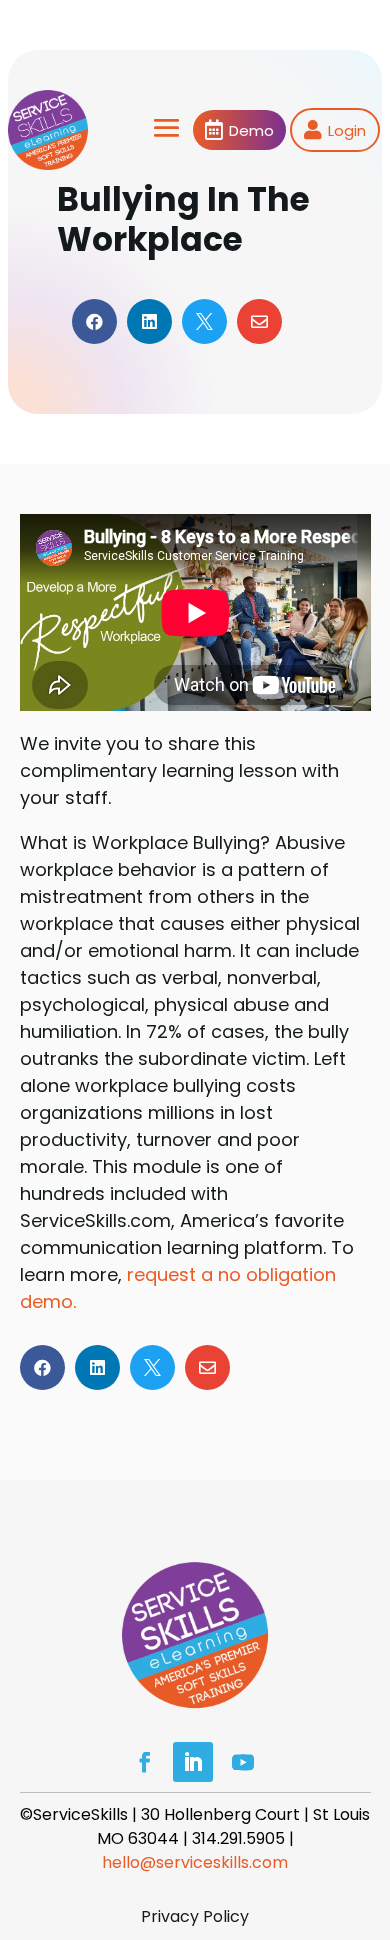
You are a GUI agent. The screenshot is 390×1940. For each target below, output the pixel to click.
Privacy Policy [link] (195, 1916)
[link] (48, 130)
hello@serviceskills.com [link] (195, 1862)
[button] (370, 1795)
